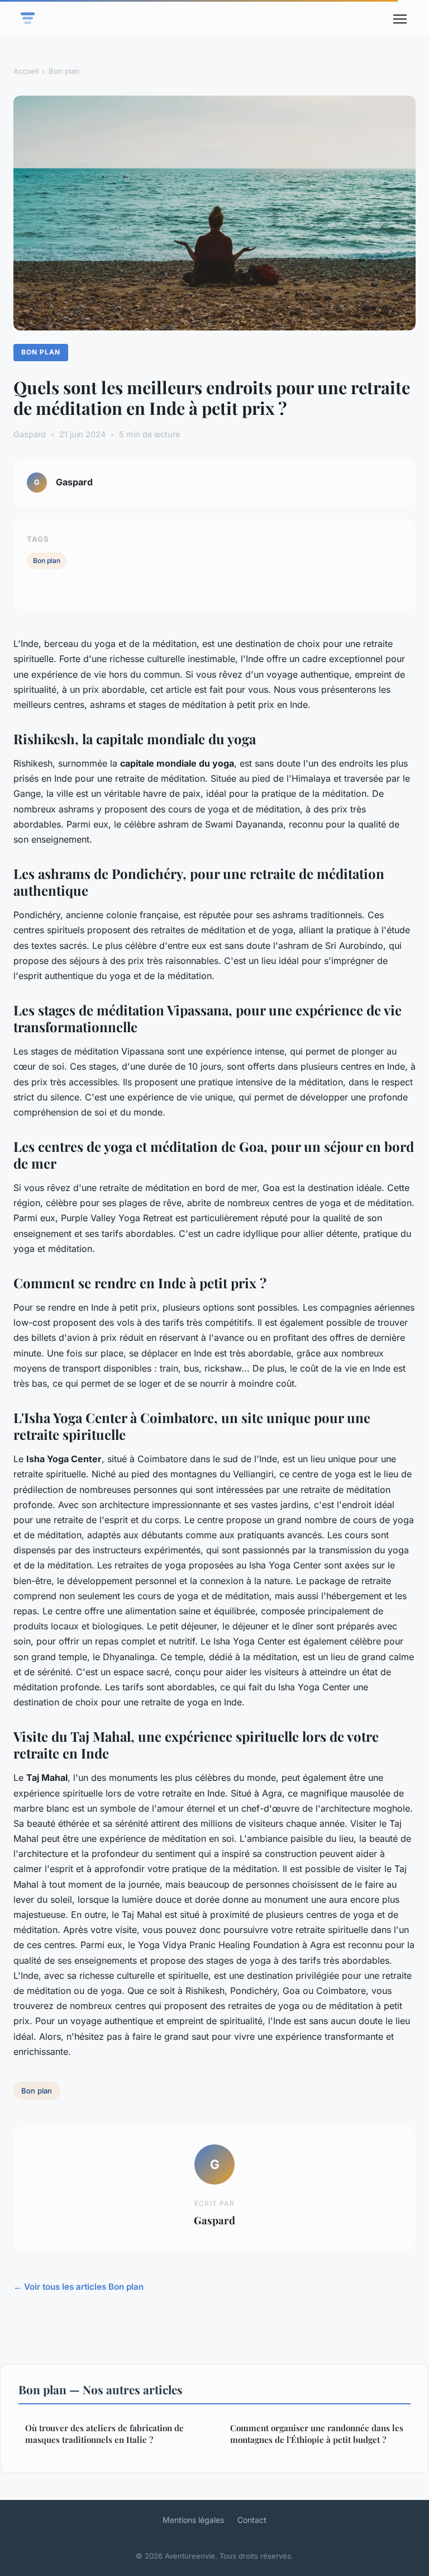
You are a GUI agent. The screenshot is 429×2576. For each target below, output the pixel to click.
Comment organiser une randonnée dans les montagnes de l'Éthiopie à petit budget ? (317, 2434)
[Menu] (400, 19)
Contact (252, 2520)
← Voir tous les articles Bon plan (78, 2287)
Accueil (26, 71)
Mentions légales (193, 2520)
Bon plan (64, 71)
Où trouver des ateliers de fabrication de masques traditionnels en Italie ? (104, 2434)
